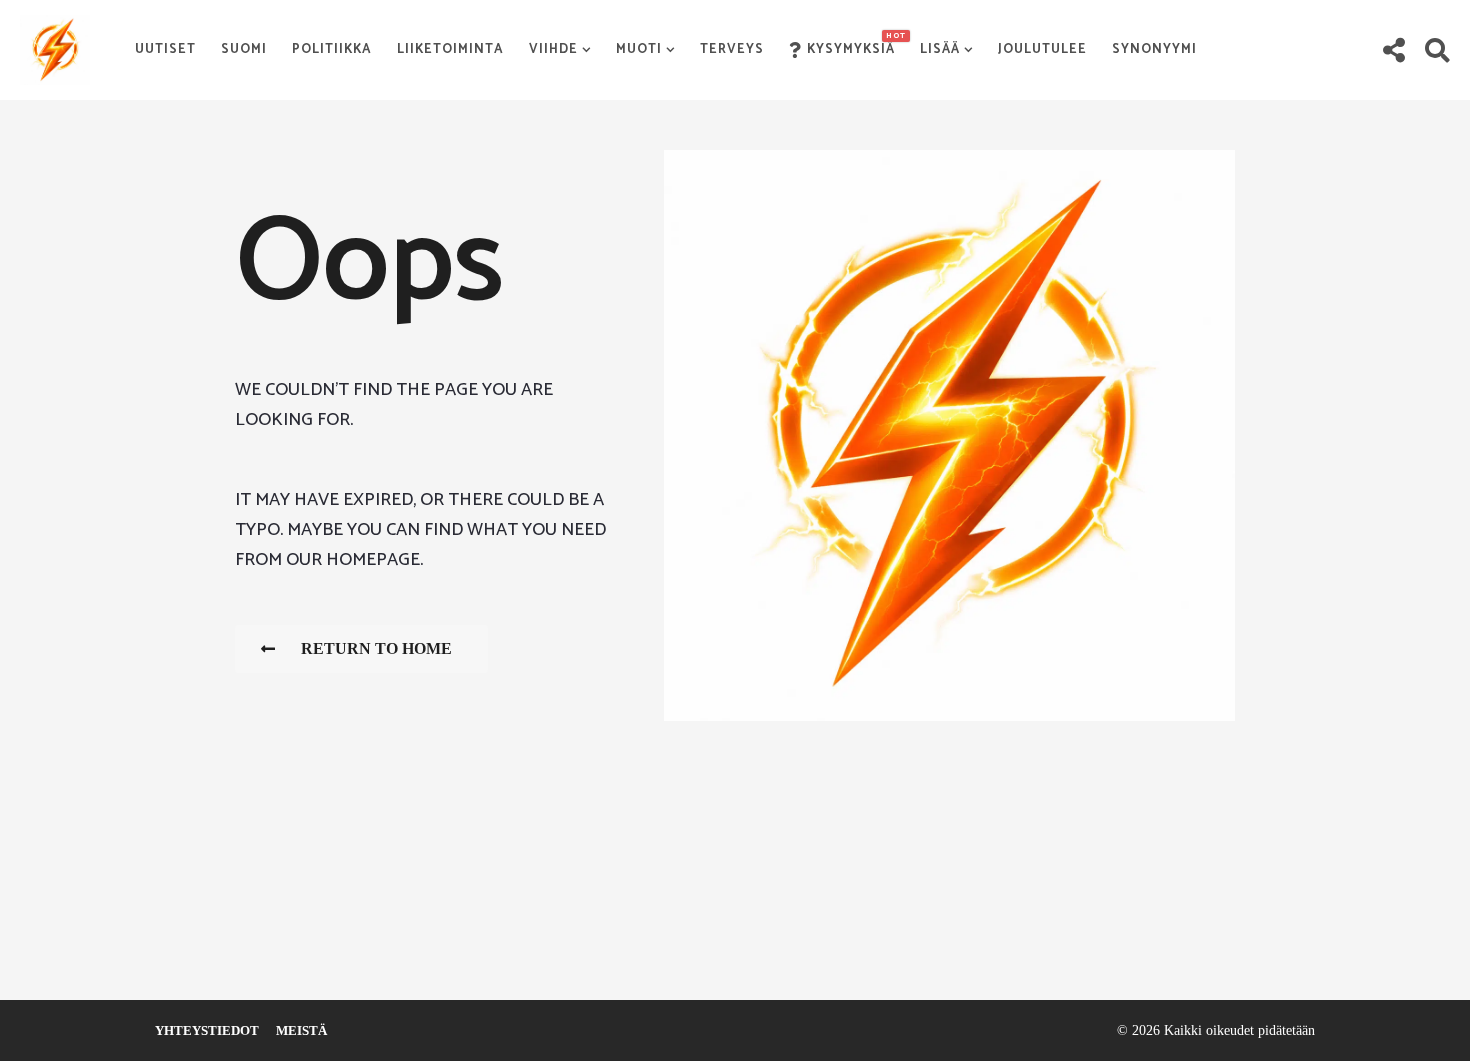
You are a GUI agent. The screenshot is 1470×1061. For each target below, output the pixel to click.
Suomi (244, 49)
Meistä (301, 1030)
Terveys (732, 49)
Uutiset (165, 49)
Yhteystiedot (207, 1030)
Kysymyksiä (851, 45)
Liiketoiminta (450, 49)
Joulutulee (1042, 49)
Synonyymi (1154, 49)
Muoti (639, 49)
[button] (1393, 50)
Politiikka (332, 49)
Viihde (553, 49)
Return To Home (376, 648)
